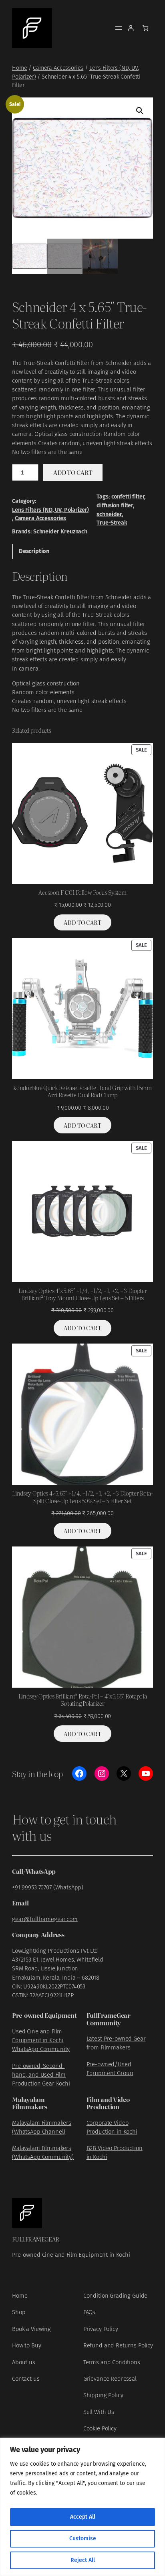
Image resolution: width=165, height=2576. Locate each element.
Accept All (83, 2517)
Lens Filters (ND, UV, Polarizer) (50, 510)
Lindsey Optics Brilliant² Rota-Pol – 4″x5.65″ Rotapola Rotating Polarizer (83, 1700)
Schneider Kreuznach (60, 532)
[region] (82, 2507)
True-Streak (112, 523)
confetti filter (128, 497)
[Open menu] (119, 28)
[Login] (131, 28)
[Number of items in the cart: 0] (146, 28)
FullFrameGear (36, 2239)
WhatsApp (68, 1887)
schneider (109, 514)
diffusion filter (115, 506)
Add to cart (73, 472)
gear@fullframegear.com (45, 1919)
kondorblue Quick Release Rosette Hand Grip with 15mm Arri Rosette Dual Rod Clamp (82, 1091)
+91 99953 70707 (32, 1887)
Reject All (83, 2560)
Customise (83, 2539)
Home (19, 68)
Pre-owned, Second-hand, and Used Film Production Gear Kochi (41, 2075)
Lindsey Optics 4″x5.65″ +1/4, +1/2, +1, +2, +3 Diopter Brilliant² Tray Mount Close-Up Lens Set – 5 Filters (83, 1294)
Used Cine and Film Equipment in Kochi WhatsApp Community (41, 2040)
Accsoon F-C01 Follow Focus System (82, 892)
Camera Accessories (58, 68)
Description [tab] (34, 551)
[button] (140, 111)
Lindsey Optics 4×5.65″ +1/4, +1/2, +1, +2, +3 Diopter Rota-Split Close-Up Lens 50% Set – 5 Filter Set (82, 1497)
